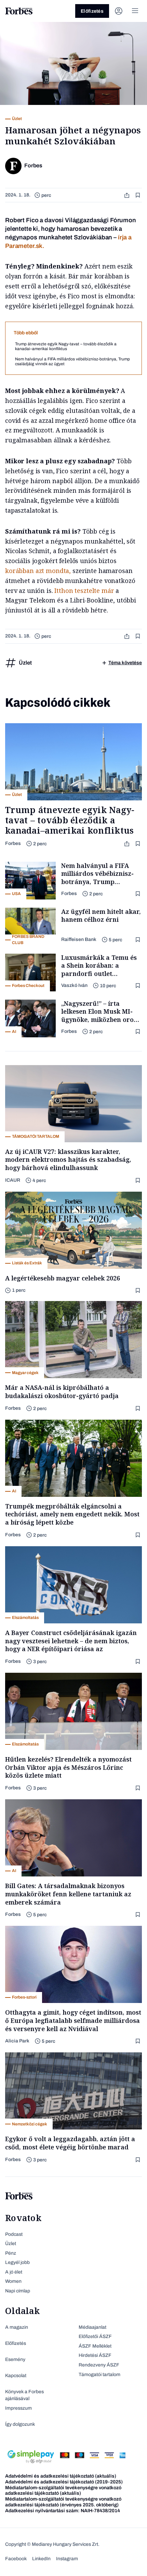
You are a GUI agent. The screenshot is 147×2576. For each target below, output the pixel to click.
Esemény (15, 2359)
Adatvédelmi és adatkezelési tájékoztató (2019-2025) (64, 2482)
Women (13, 2281)
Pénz (11, 2253)
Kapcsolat (16, 2376)
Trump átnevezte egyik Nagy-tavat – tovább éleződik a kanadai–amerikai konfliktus (66, 346)
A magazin (17, 2327)
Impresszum (18, 2408)
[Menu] (135, 11)
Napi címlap (18, 2291)
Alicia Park (17, 2041)
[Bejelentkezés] (119, 11)
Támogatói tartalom (99, 2375)
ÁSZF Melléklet (95, 2346)
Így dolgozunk (20, 2424)
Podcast (14, 2234)
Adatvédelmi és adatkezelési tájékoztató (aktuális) (61, 2476)
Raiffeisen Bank (79, 939)
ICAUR (13, 1180)
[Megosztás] (128, 195)
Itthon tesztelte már (84, 591)
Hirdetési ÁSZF (95, 2355)
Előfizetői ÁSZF (95, 2336)
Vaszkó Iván (74, 985)
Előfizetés (92, 11)
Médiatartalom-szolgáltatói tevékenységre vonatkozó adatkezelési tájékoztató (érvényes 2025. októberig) (63, 2502)
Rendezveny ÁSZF (99, 2365)
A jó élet (14, 2272)
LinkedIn (41, 2559)
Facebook (16, 2559)
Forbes (13, 843)
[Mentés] (138, 195)
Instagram (67, 2559)
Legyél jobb (17, 2262)
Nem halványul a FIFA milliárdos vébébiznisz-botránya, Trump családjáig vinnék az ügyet (72, 361)
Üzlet (11, 2244)
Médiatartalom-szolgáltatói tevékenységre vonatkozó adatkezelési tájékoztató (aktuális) (63, 2491)
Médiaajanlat (92, 2327)
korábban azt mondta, (38, 571)
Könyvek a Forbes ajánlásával (24, 2395)
